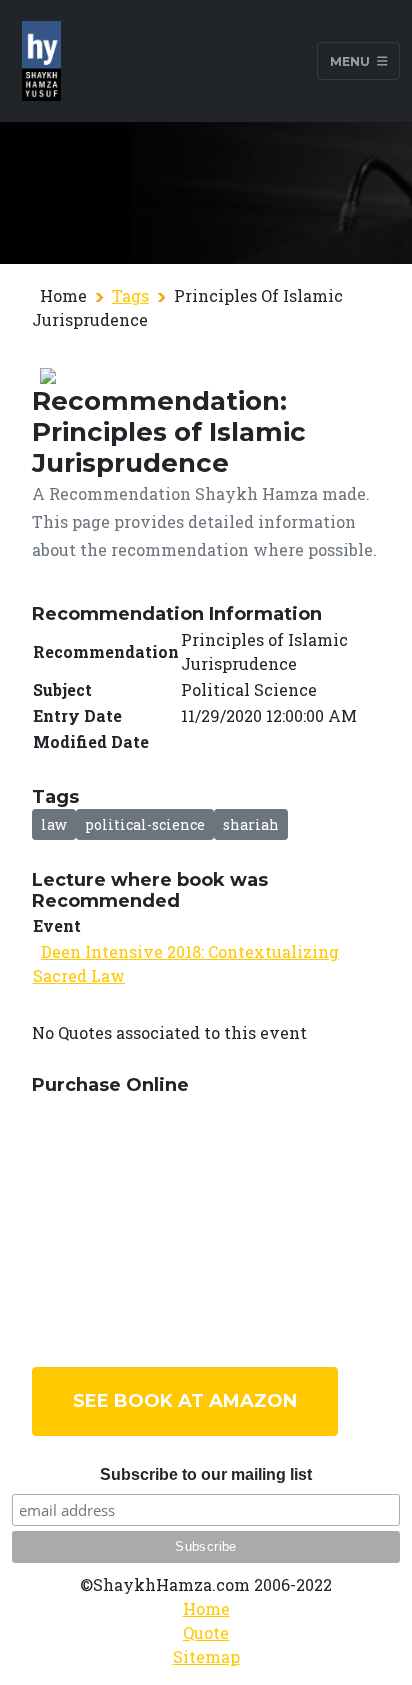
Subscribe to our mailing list (206, 1474)
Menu (351, 60)
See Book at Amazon (185, 1401)
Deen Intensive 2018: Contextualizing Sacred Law (186, 963)
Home (206, 1608)
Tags (130, 295)
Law (54, 824)
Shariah (251, 824)
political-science (145, 824)
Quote (206, 1632)
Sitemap (206, 1656)
